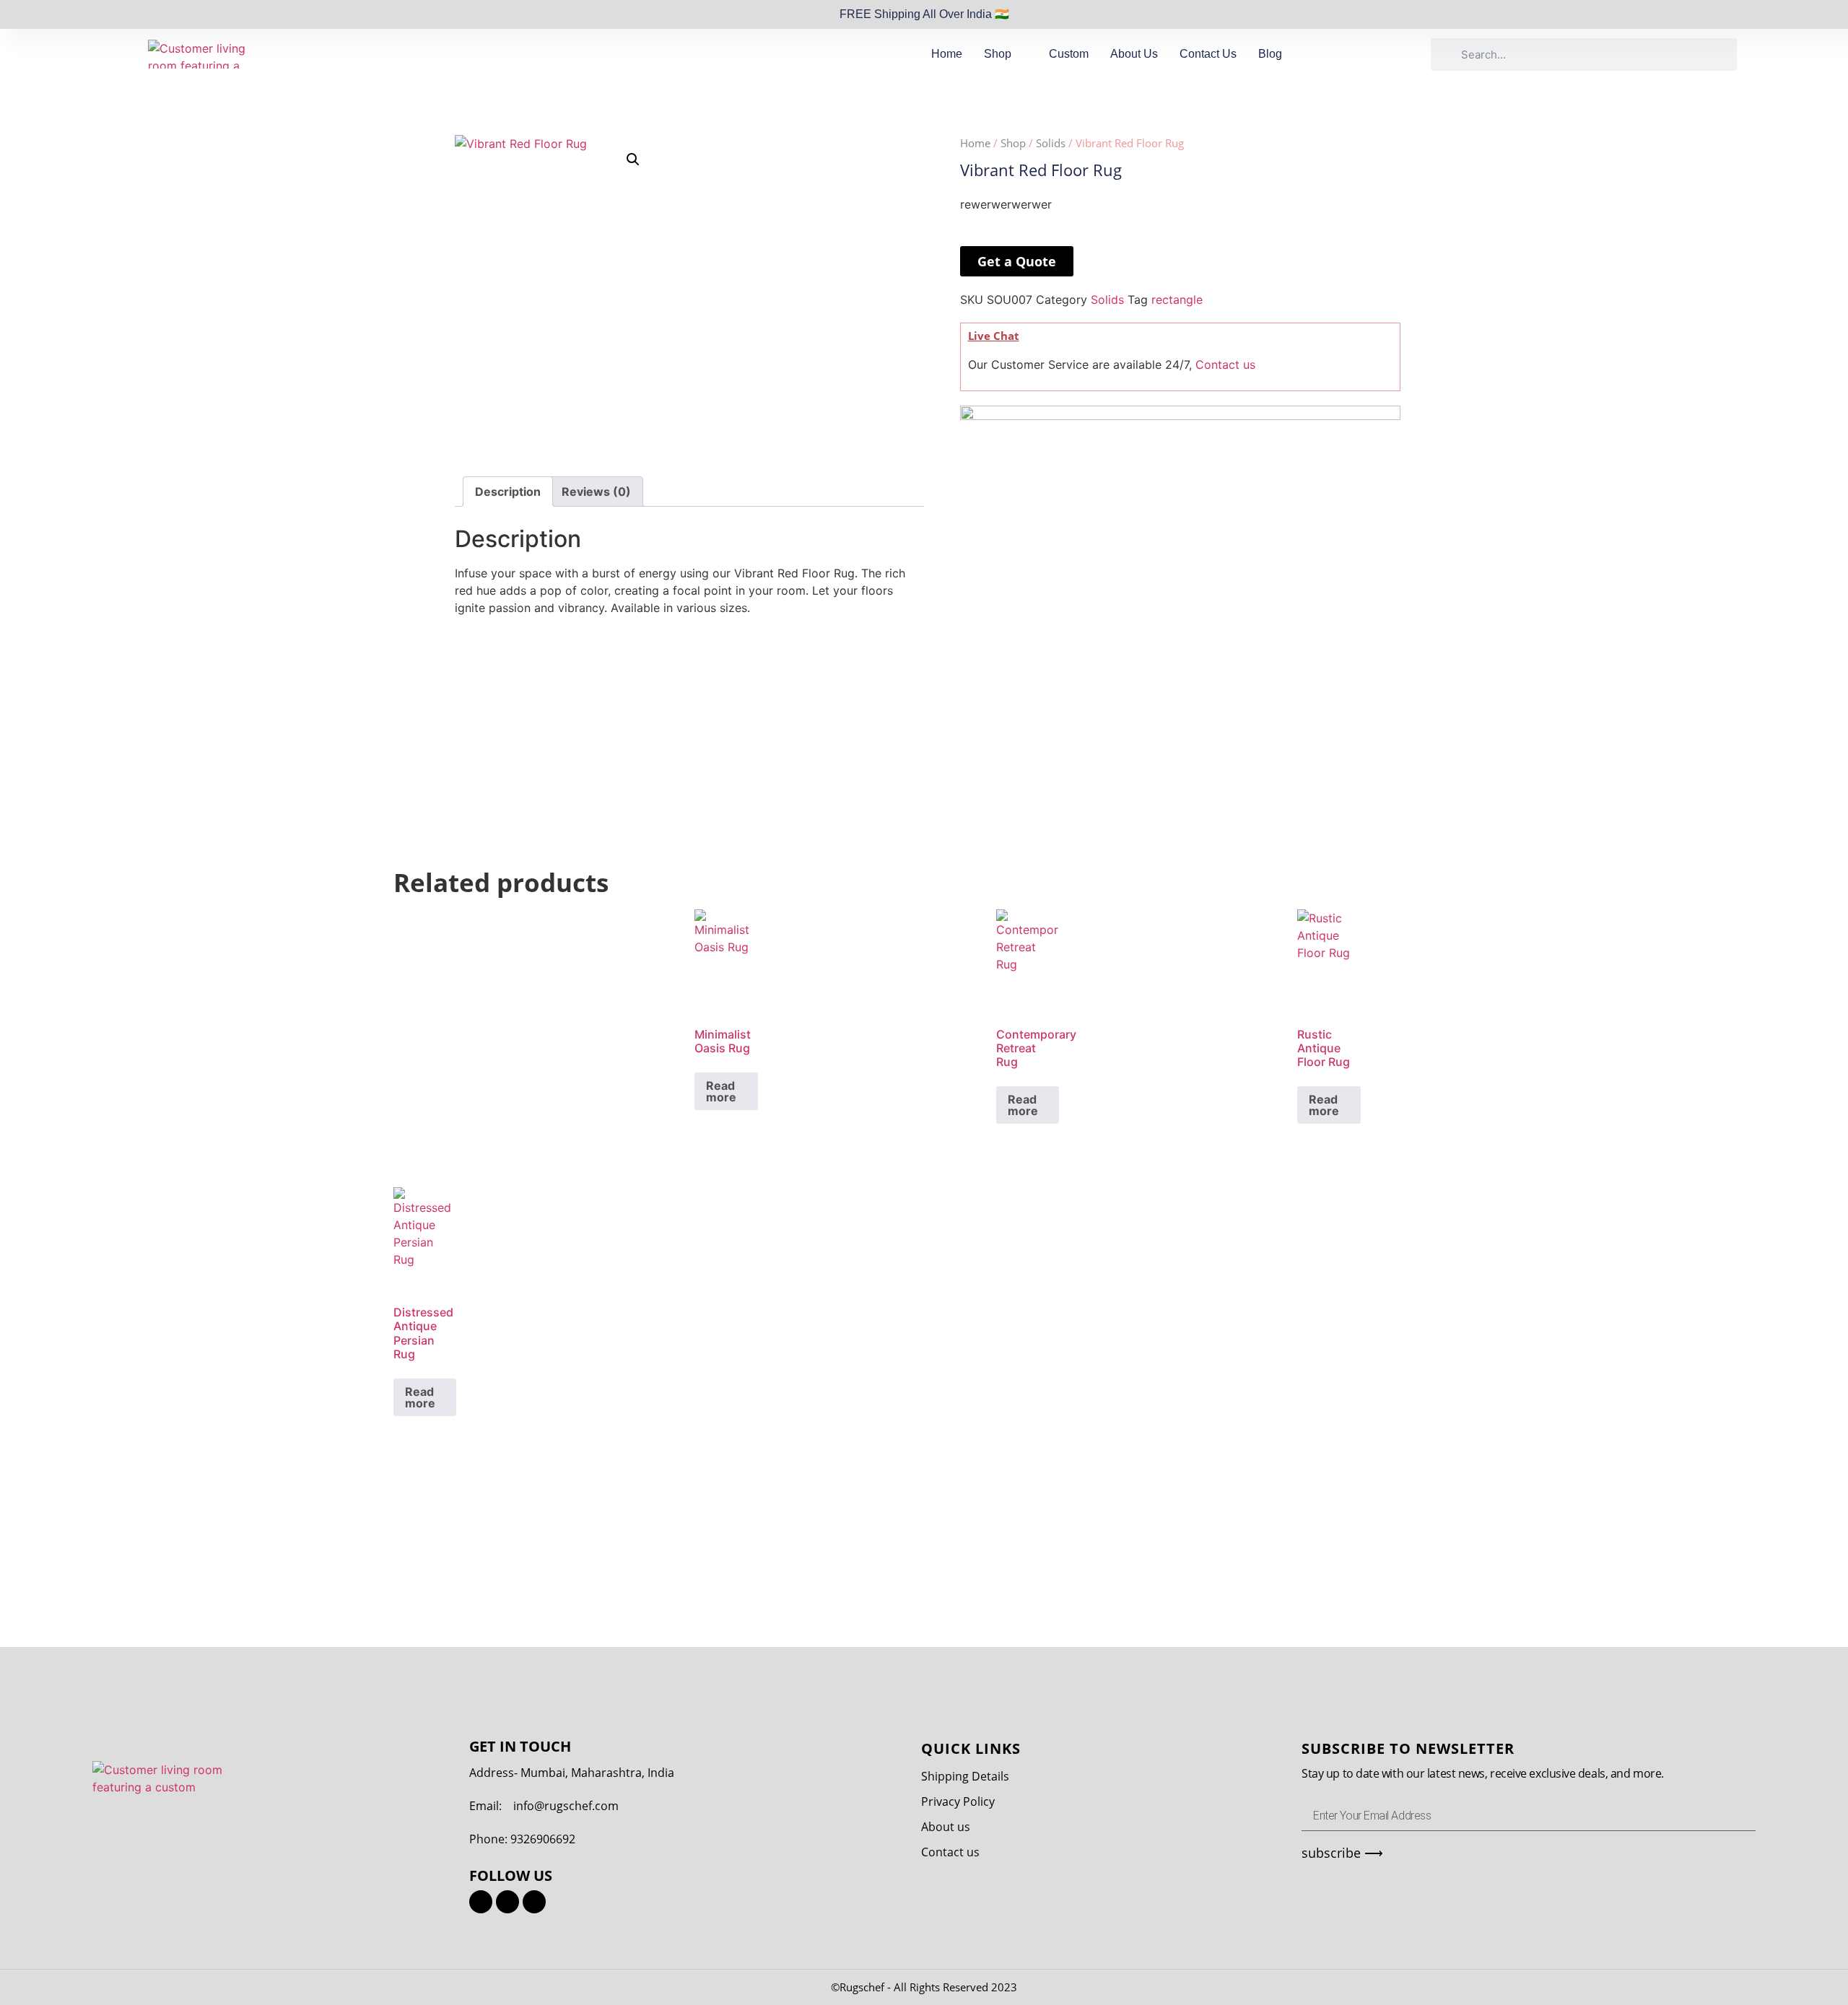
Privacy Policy (958, 1801)
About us (946, 1827)
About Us (1134, 54)
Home (947, 54)
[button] (633, 160)
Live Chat (994, 336)
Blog (1270, 54)
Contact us (1225, 364)
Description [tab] (508, 492)
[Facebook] (507, 1902)
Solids (1051, 143)
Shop (998, 54)
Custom (1069, 54)
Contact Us (1208, 54)
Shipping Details (965, 1776)
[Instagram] (481, 1902)
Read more (721, 1091)
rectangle (1177, 300)
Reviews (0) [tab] (596, 492)
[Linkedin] (534, 1902)
